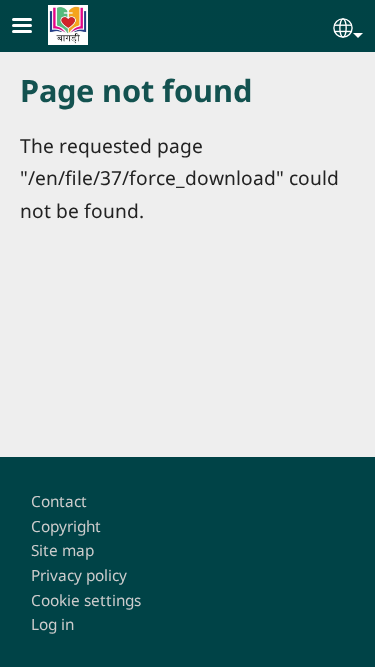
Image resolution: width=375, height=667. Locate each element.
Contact (59, 501)
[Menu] (34, 27)
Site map (62, 550)
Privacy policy (79, 575)
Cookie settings (86, 600)
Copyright (66, 526)
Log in (52, 624)
